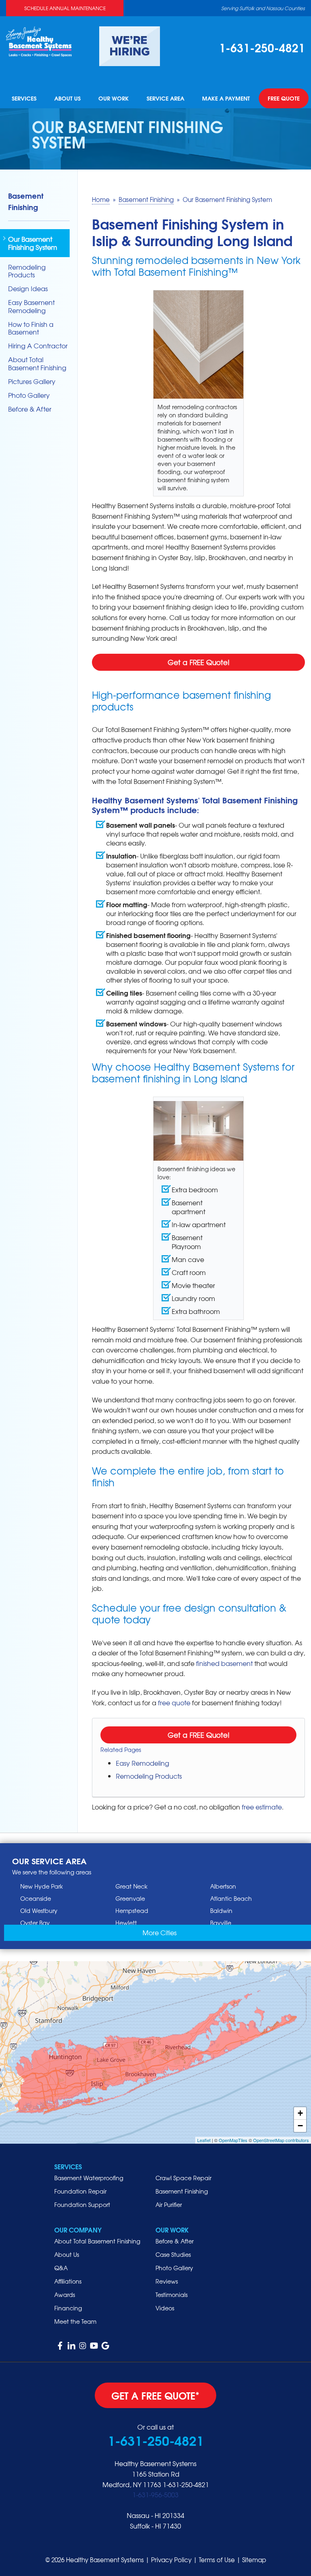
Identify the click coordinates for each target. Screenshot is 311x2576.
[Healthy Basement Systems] (39, 41)
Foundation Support (82, 2205)
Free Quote (284, 99)
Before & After (30, 409)
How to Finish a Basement (31, 328)
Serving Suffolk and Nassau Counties (263, 8)
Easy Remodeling (143, 1763)
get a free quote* (155, 2395)
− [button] (300, 2126)
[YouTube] (94, 2346)
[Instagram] (83, 2346)
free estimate (262, 1807)
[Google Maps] (105, 2346)
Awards (65, 2295)
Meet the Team (75, 2321)
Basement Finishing (26, 201)
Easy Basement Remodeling (31, 306)
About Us (67, 99)
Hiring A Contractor (38, 346)
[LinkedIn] (71, 2346)
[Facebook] (60, 2346)
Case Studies (173, 2254)
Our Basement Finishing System (33, 243)
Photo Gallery (29, 395)
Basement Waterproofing (89, 2178)
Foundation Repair (80, 2191)
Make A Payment (226, 99)
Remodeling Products (149, 1776)
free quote (174, 1702)
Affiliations (68, 2281)
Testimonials (171, 2295)
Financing (68, 2308)
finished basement (224, 1663)
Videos (165, 2308)
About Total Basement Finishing (37, 363)
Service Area (165, 99)
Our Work (114, 99)
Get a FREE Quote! (199, 662)
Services (24, 99)
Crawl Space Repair (183, 2178)
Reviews (167, 2281)
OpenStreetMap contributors (281, 2140)
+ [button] (300, 2113)
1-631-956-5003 (155, 2494)
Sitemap (254, 2560)
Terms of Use (217, 2560)
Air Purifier (169, 2205)
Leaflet (204, 2140)
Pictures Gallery (32, 381)
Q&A (61, 2268)
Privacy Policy (171, 2560)
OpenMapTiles (233, 2140)
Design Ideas (28, 289)
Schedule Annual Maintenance (65, 8)
